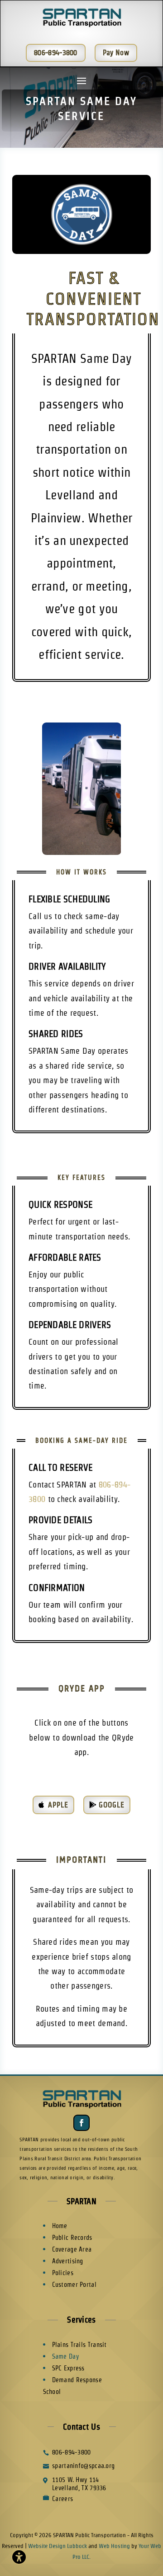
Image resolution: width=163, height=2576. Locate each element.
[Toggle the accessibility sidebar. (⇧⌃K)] (19, 2557)
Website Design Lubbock (58, 2546)
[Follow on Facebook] (81, 2123)
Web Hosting (114, 2546)
